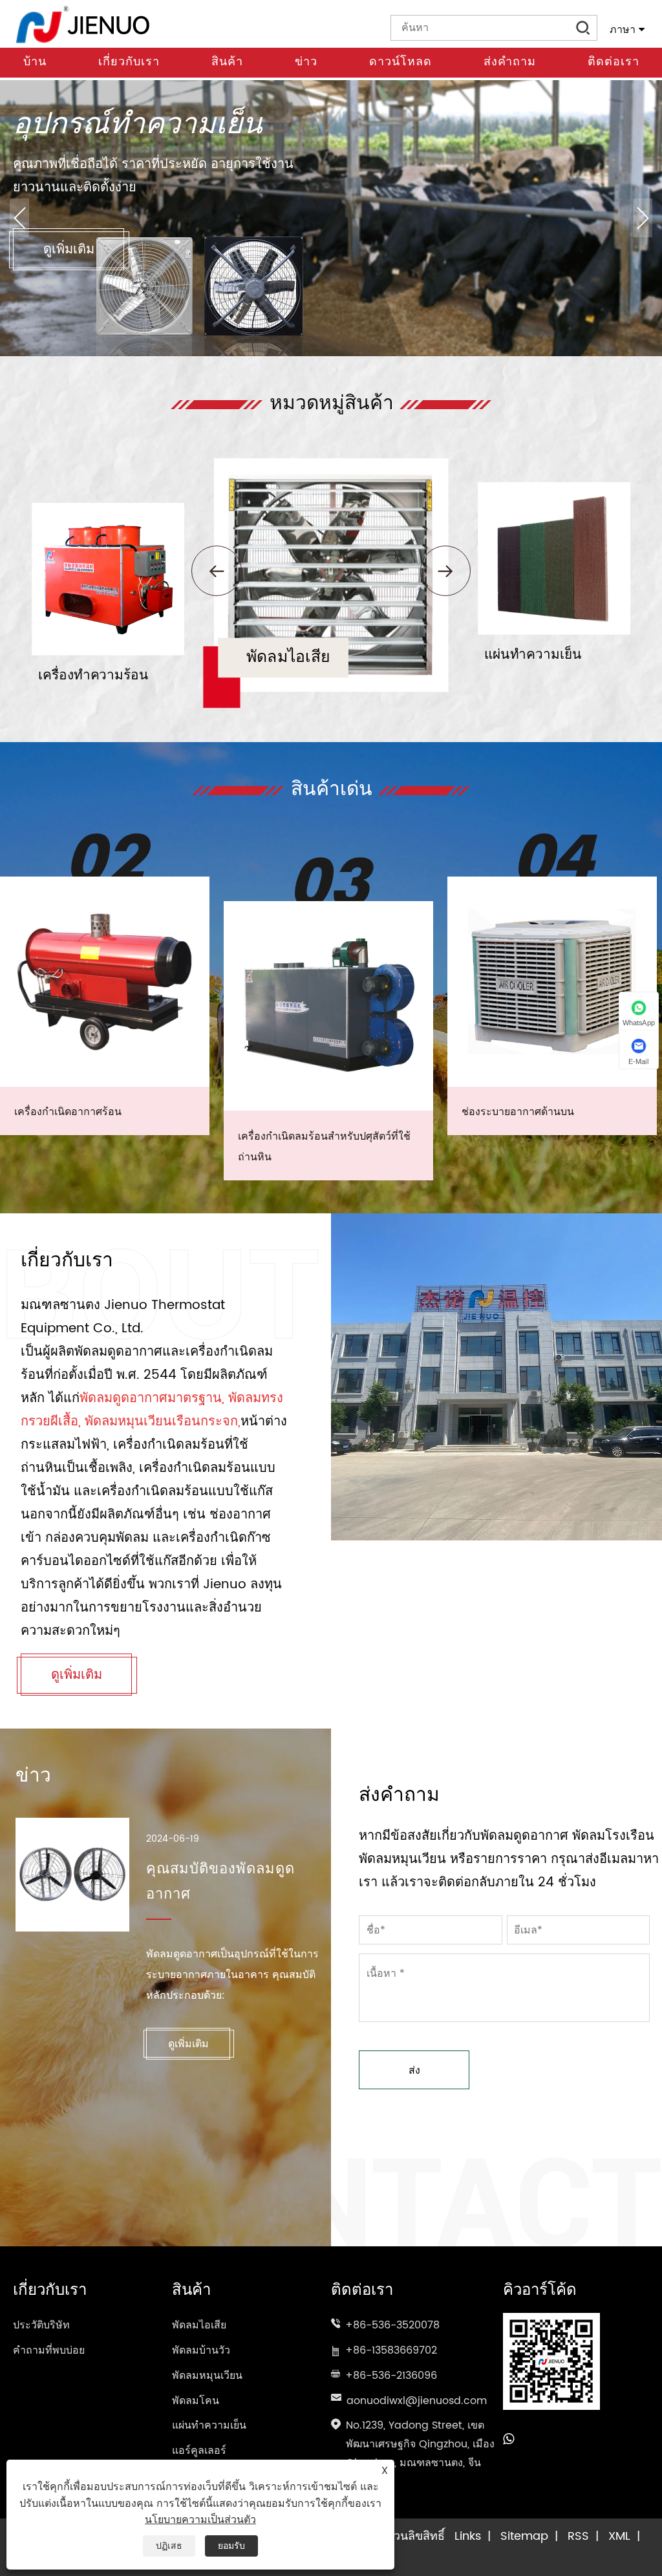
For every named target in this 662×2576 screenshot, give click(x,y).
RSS (578, 2536)
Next (643, 218)
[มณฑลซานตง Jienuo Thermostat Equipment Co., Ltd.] (83, 24)
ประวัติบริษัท (41, 2325)
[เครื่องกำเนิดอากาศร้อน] (105, 981)
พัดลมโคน (196, 2401)
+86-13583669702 (391, 2350)
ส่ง (414, 2070)
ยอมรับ (231, 2546)
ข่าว (306, 62)
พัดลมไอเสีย (199, 2325)
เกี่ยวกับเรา (129, 62)
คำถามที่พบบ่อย (49, 2350)
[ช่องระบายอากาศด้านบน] (552, 981)
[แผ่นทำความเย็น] (554, 486)
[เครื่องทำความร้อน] (108, 507)
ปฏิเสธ (169, 2546)
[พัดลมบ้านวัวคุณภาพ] (331, 86)
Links (468, 2536)
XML (619, 2536)
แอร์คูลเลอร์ (199, 2451)
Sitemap (524, 2536)
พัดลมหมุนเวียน (207, 2376)
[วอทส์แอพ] (508, 2440)
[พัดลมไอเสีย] (331, 464)
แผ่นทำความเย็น (209, 2425)
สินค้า (227, 62)
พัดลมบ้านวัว (201, 2350)
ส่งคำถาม (510, 62)
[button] (217, 571)
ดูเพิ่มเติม (69, 250)
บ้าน (35, 62)
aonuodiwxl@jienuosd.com (417, 2401)
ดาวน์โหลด (400, 62)
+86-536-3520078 (392, 2325)
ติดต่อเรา (614, 62)
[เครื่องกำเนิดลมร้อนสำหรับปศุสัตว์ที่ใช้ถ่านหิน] (328, 1006)
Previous (19, 218)
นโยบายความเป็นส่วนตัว (200, 2520)
